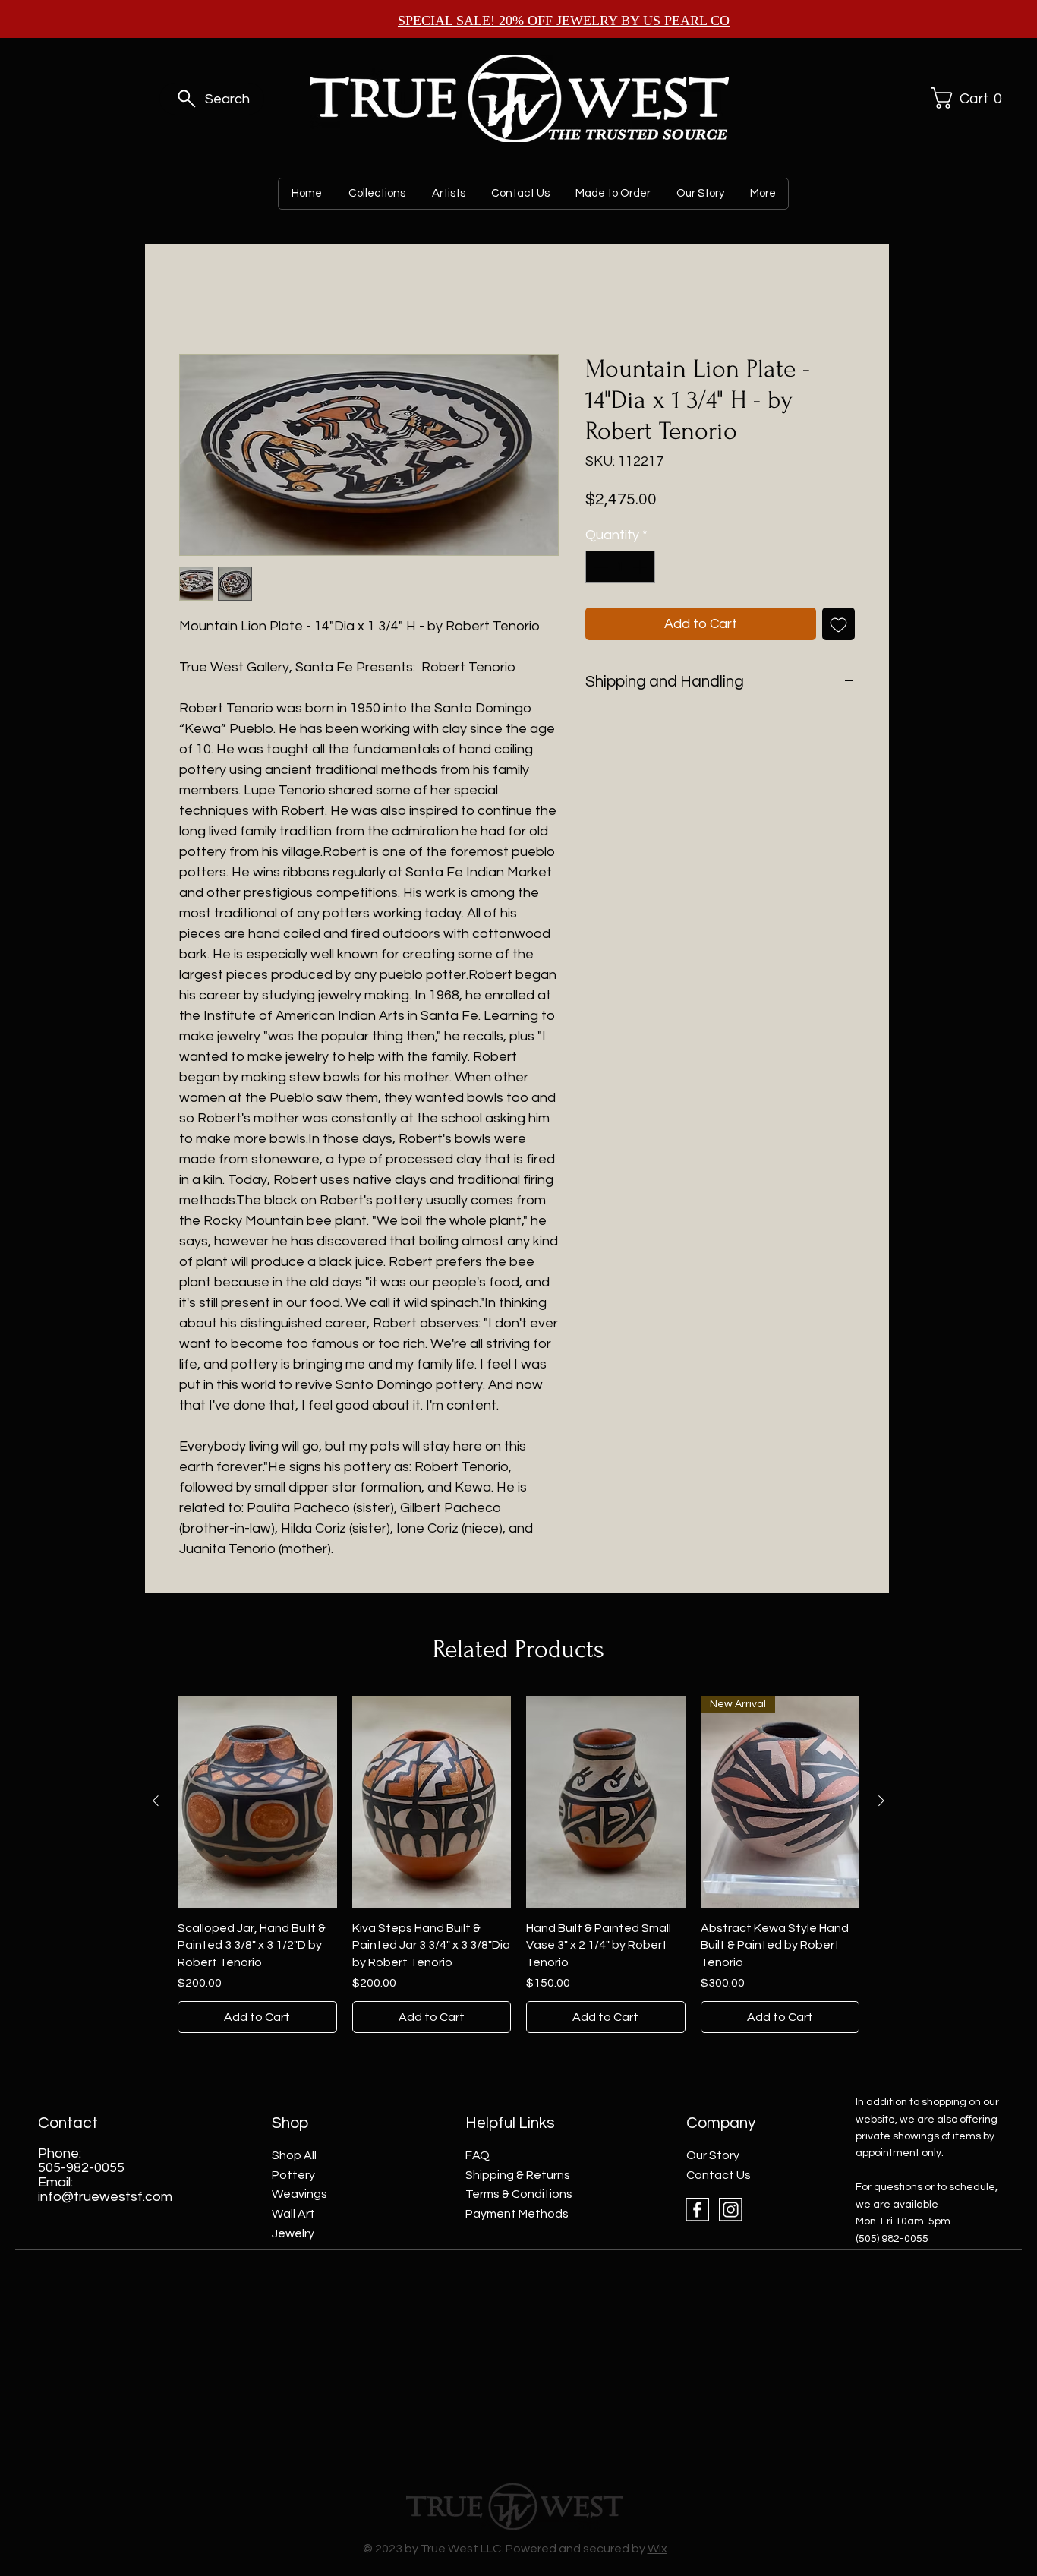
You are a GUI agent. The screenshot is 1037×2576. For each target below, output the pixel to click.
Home (195, 299)
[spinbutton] (620, 567)
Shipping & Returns (518, 2175)
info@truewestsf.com (105, 2197)
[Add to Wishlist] (838, 624)
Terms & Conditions (519, 2194)
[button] (964, 98)
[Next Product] (881, 1801)
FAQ (478, 2155)
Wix (657, 2549)
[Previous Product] (156, 1801)
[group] (518, 1865)
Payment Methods (517, 2214)
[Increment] (641, 567)
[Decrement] (599, 567)
